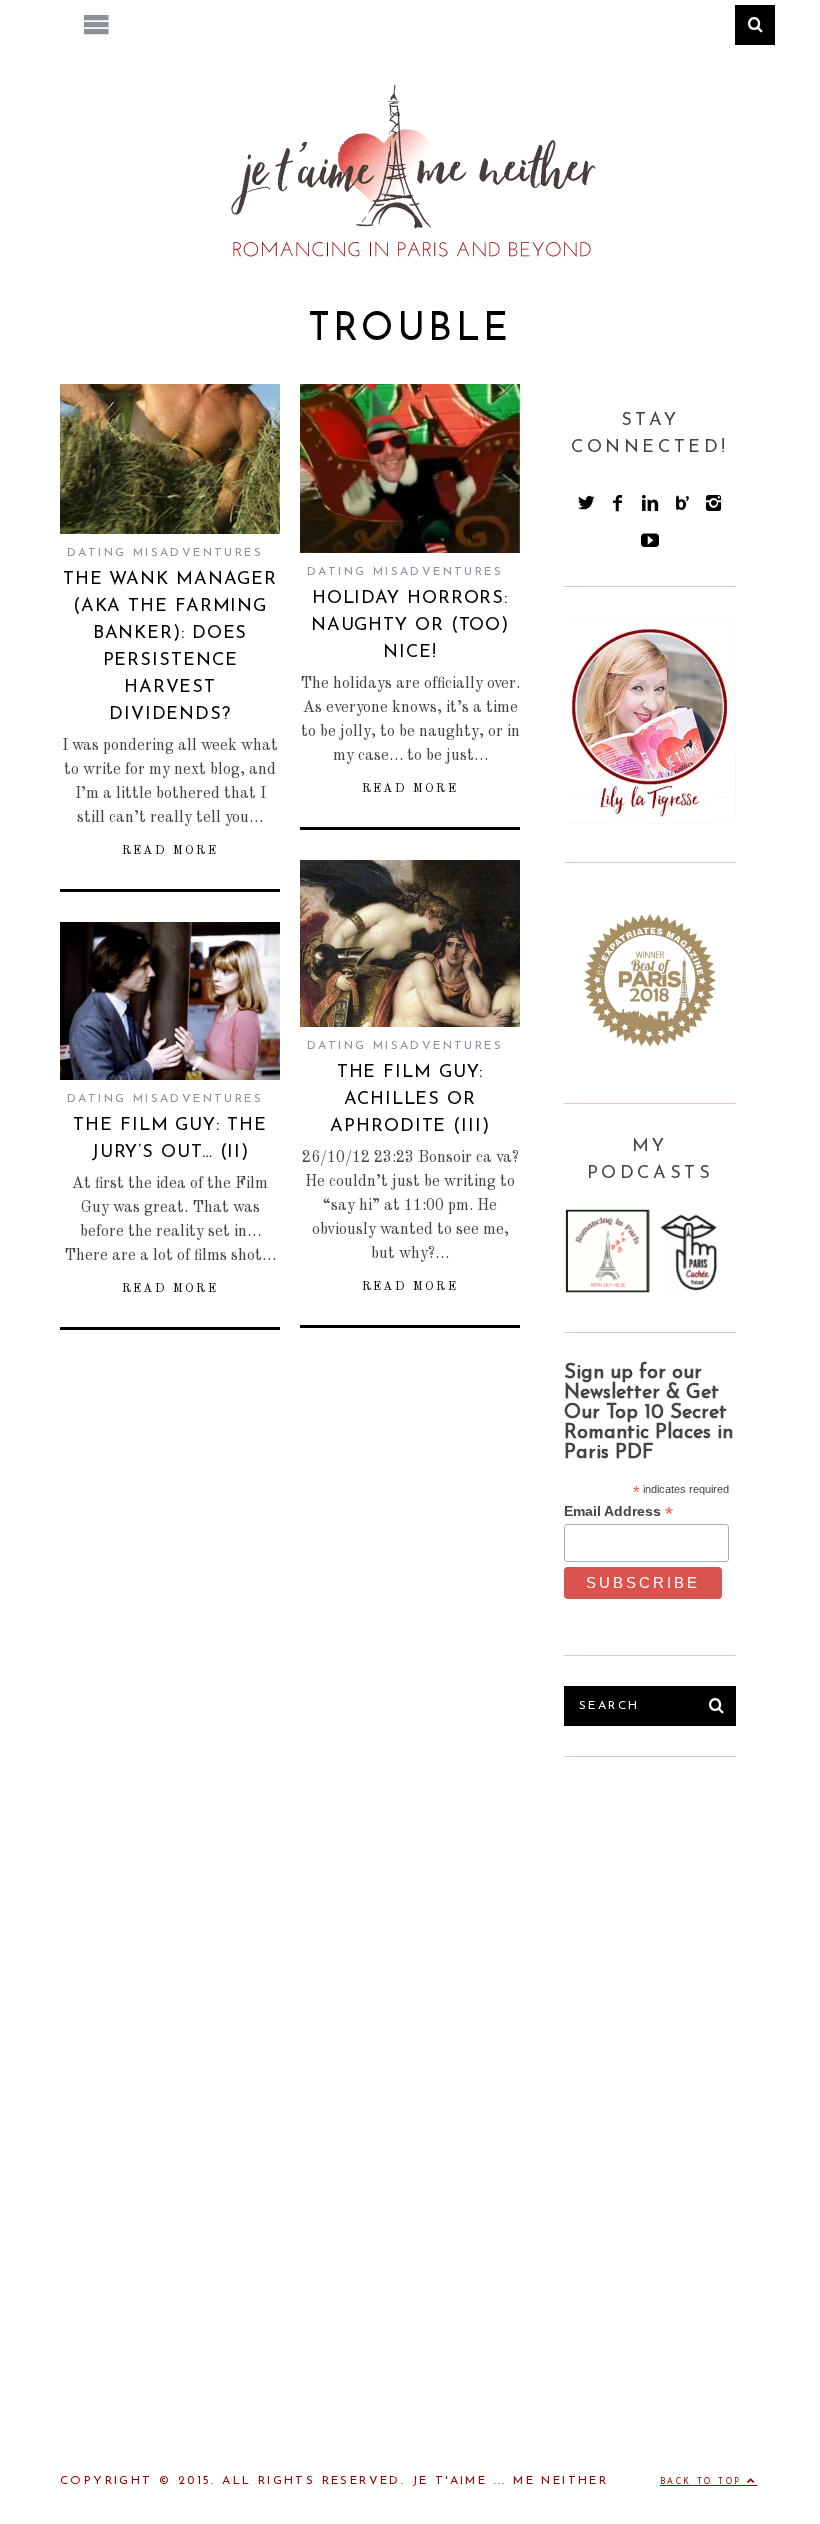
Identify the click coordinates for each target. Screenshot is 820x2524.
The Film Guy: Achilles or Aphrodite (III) (410, 1100)
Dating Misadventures (165, 553)
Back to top (703, 2482)
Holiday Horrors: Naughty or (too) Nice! (410, 626)
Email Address (618, 1511)
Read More (170, 851)
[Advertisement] (692, 1912)
